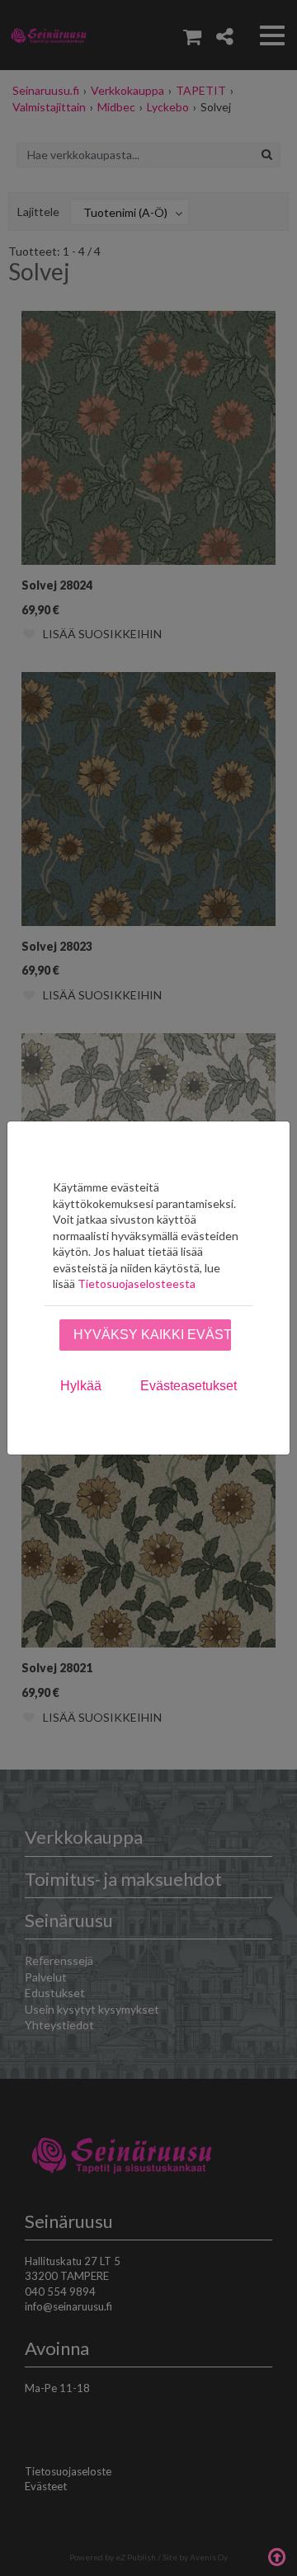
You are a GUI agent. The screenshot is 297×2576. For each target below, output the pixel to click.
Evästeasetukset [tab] (189, 1386)
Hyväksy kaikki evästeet (152, 1335)
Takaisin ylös (276, 2555)
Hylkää (81, 1386)
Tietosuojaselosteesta (137, 1283)
